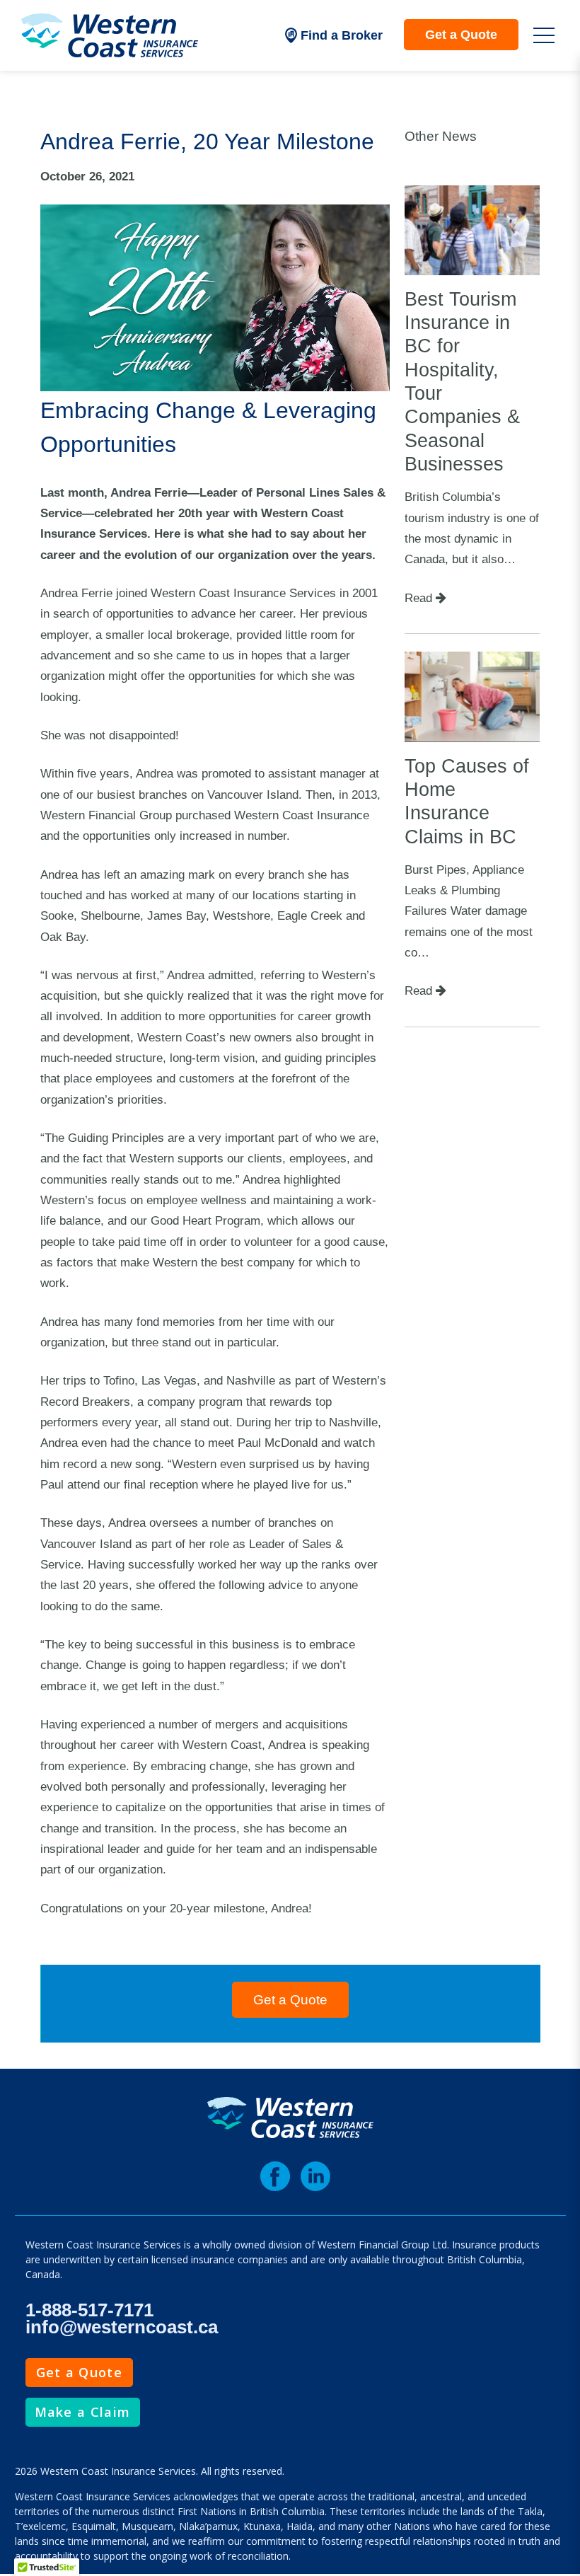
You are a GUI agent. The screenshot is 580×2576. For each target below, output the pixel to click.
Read (420, 598)
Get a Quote (461, 35)
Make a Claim (83, 2412)
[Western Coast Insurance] (110, 35)
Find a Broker (342, 35)
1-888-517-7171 (89, 2310)
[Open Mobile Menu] (544, 35)
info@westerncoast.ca (122, 2327)
